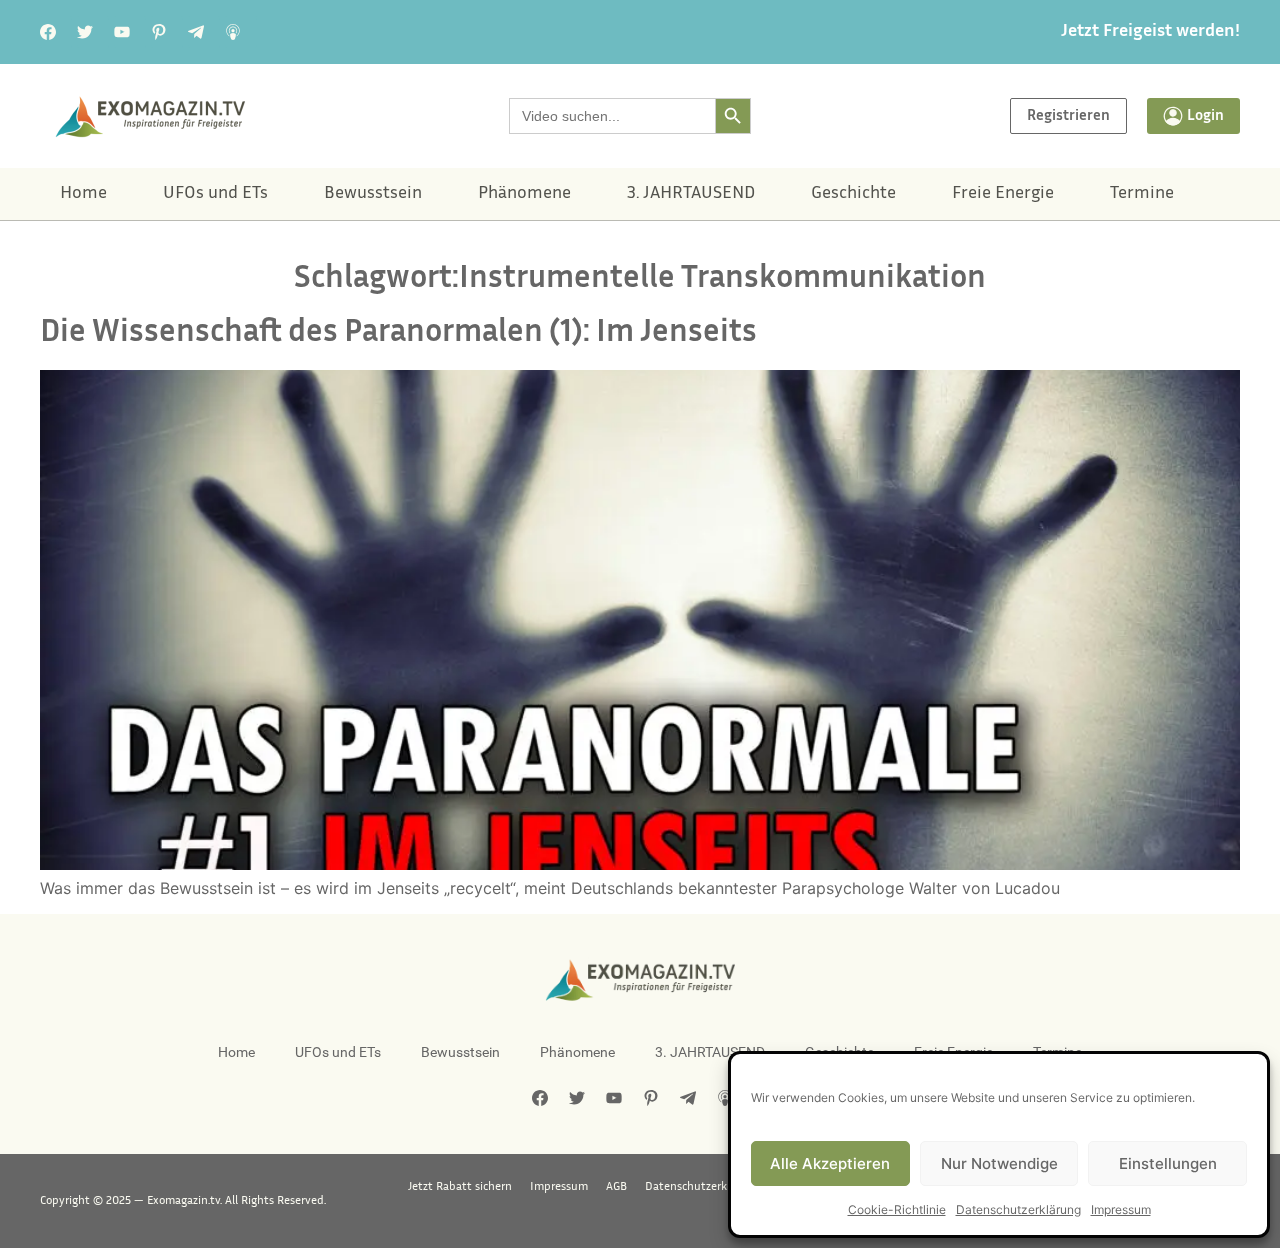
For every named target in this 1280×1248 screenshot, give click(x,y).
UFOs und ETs (215, 194)
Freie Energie (1003, 194)
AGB (616, 1187)
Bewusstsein (373, 194)
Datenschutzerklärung (1018, 1209)
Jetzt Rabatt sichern (460, 1187)
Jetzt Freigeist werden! (1150, 32)
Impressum (1121, 1209)
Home (83, 194)
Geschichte (853, 194)
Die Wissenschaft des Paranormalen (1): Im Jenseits (398, 333)
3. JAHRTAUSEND (691, 194)
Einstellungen (1168, 1163)
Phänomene (524, 194)
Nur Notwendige (999, 1163)
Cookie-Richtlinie (897, 1209)
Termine (1142, 194)
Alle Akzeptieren (830, 1163)
